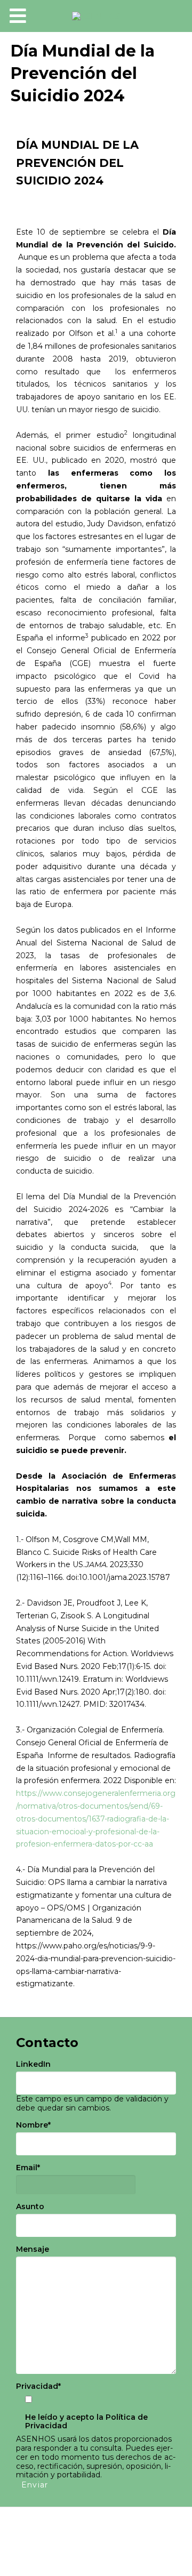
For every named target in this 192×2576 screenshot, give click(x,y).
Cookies (96, 2542)
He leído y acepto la (86, 2422)
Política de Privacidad (124, 2529)
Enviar (35, 2485)
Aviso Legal (50, 2529)
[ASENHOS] (96, 16)
